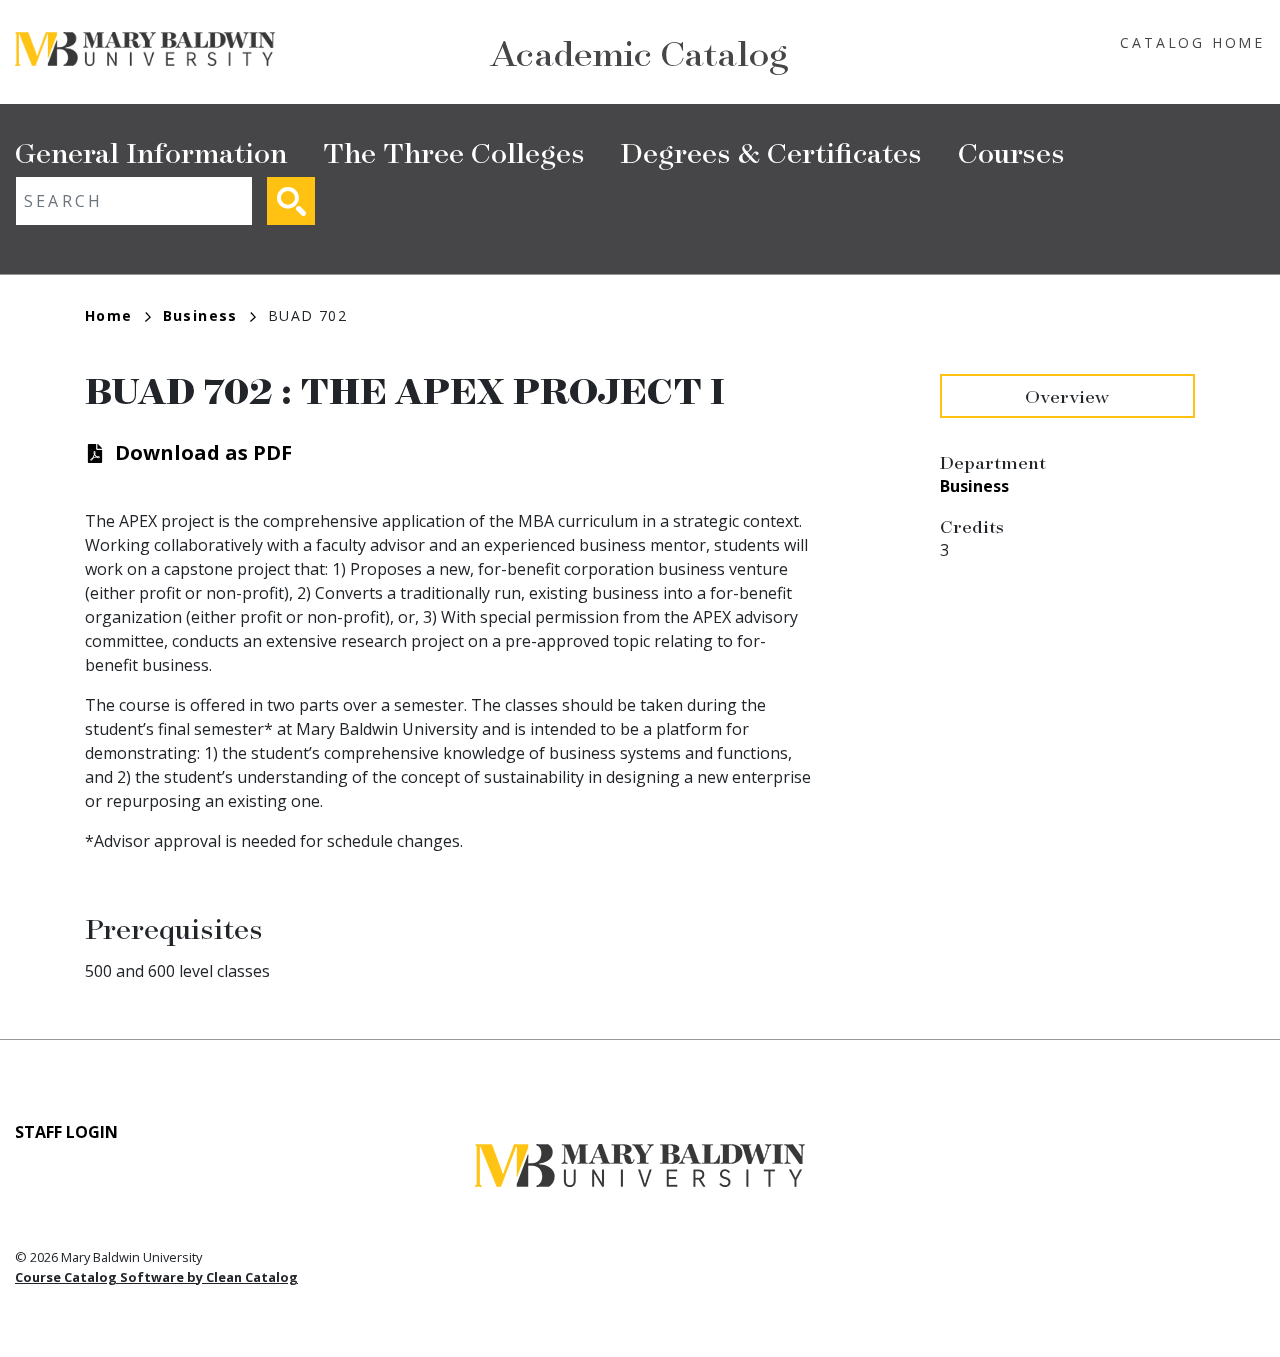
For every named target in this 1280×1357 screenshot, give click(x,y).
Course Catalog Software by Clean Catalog (156, 1277)
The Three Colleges (454, 151)
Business (200, 315)
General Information (151, 151)
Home (109, 315)
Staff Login (66, 1132)
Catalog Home (1192, 42)
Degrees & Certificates (771, 151)
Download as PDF (203, 452)
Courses (1011, 151)
